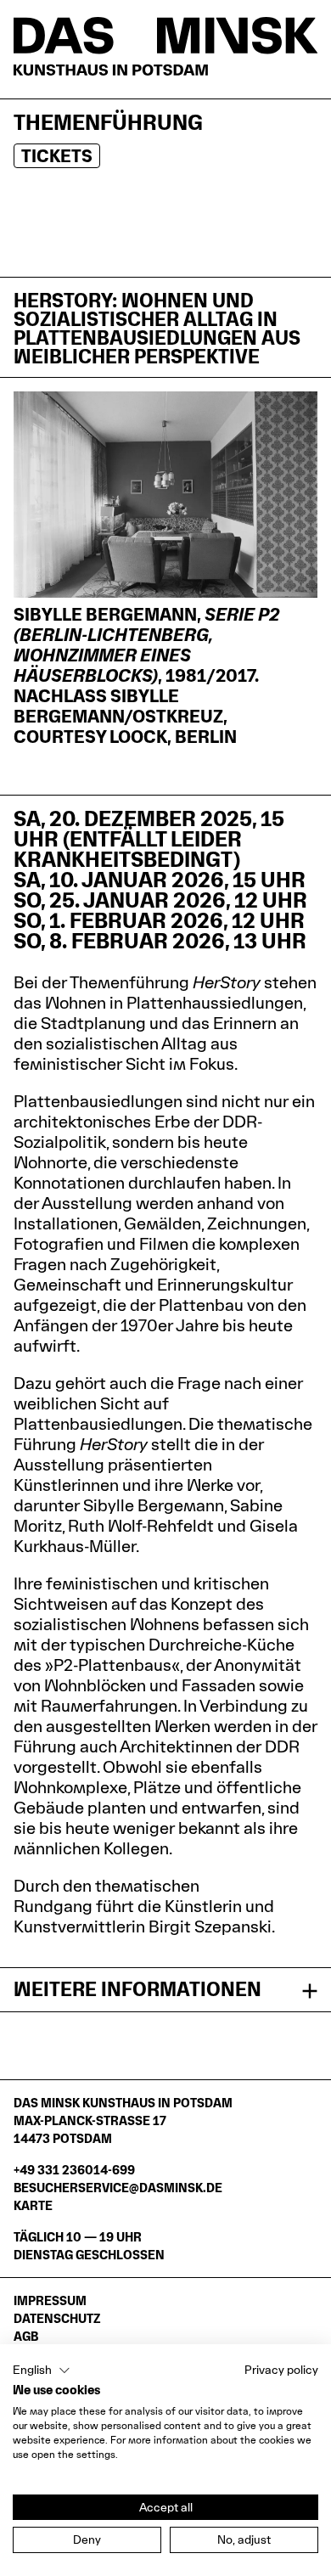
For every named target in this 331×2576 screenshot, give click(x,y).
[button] (42, 2371)
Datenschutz (57, 2318)
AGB (26, 2336)
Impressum (50, 2300)
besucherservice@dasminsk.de (118, 2188)
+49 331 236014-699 (74, 2170)
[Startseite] (165, 46)
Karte (33, 2205)
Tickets (57, 156)
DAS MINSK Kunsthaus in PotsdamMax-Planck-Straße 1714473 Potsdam (123, 2120)
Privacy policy (281, 2370)
